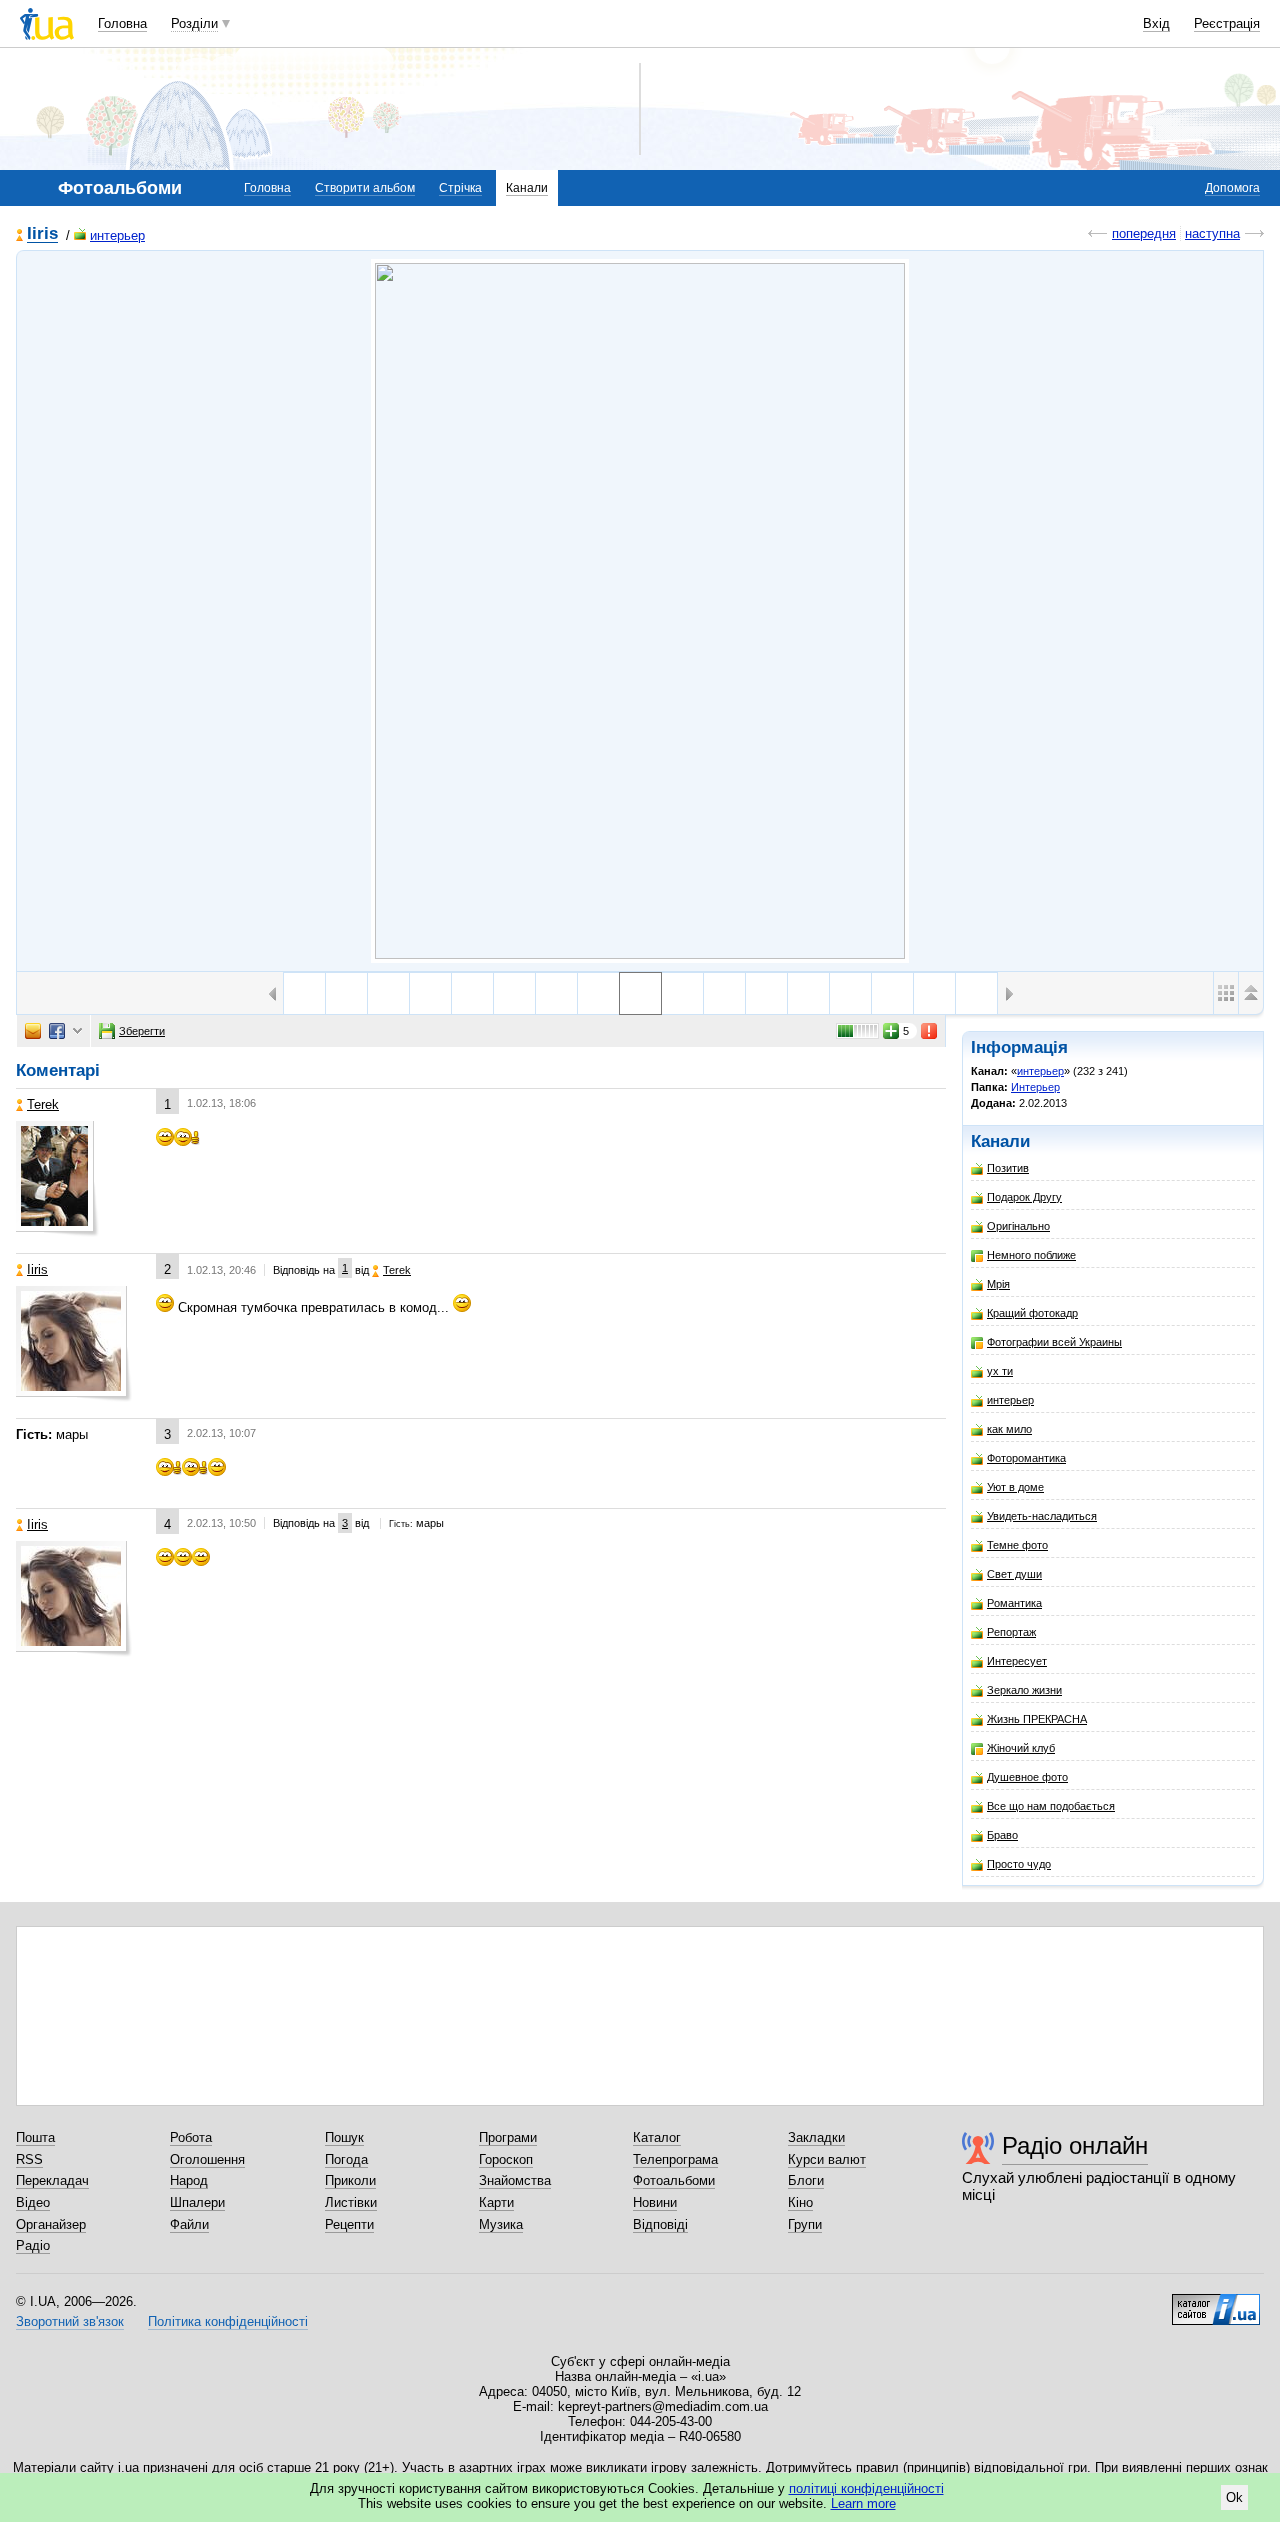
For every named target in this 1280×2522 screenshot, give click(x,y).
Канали (527, 188)
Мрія (998, 1284)
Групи (805, 2224)
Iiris (42, 234)
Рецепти (349, 2224)
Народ (189, 2180)
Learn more (863, 2503)
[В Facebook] (57, 1031)
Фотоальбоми (674, 2180)
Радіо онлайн (1075, 2145)
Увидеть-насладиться (1042, 1516)
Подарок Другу (1024, 1197)
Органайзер (51, 2224)
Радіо (33, 2245)
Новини (655, 2202)
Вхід (1156, 23)
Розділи (194, 23)
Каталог (657, 2137)
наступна (1212, 233)
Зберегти (142, 1031)
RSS (29, 2159)
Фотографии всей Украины (1054, 1342)
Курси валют (827, 2159)
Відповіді (660, 2224)
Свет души (1014, 1574)
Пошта (35, 2137)
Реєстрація (1227, 23)
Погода (346, 2159)
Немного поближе (1031, 1255)
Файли (189, 2224)
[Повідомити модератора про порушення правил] (930, 1031)
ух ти (1000, 1371)
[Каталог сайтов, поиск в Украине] (1216, 2302)
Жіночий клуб (1021, 1748)
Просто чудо (1019, 1864)
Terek (43, 1104)
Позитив (1008, 1168)
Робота (191, 2137)
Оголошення (207, 2159)
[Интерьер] (640, 611)
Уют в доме (1015, 1487)
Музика (501, 2224)
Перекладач (52, 2180)
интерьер (117, 235)
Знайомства (515, 2180)
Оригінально (1018, 1226)
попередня (1144, 233)
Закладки (816, 2137)
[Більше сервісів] (77, 1031)
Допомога (1232, 188)
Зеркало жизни (1024, 1690)
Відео (33, 2202)
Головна (122, 23)
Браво (1002, 1835)
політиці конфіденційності (866, 2488)
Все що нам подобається (1051, 1806)
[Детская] (724, 993)
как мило (1009, 1429)
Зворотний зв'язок (70, 2321)
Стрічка (460, 188)
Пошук (344, 2137)
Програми (508, 2137)
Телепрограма (675, 2159)
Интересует (1017, 1661)
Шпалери (197, 2202)
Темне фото (1017, 1545)
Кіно (800, 2202)
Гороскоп (506, 2159)
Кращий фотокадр (1032, 1313)
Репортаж (1011, 1632)
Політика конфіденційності (228, 2321)
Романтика (1014, 1603)
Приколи (350, 2180)
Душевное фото (1027, 1777)
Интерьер (1035, 1087)
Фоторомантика (1026, 1458)
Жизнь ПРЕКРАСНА (1037, 1719)
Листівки (351, 2202)
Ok (1234, 2497)
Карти (496, 2202)
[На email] (33, 1031)
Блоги (806, 2180)
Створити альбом (365, 188)
